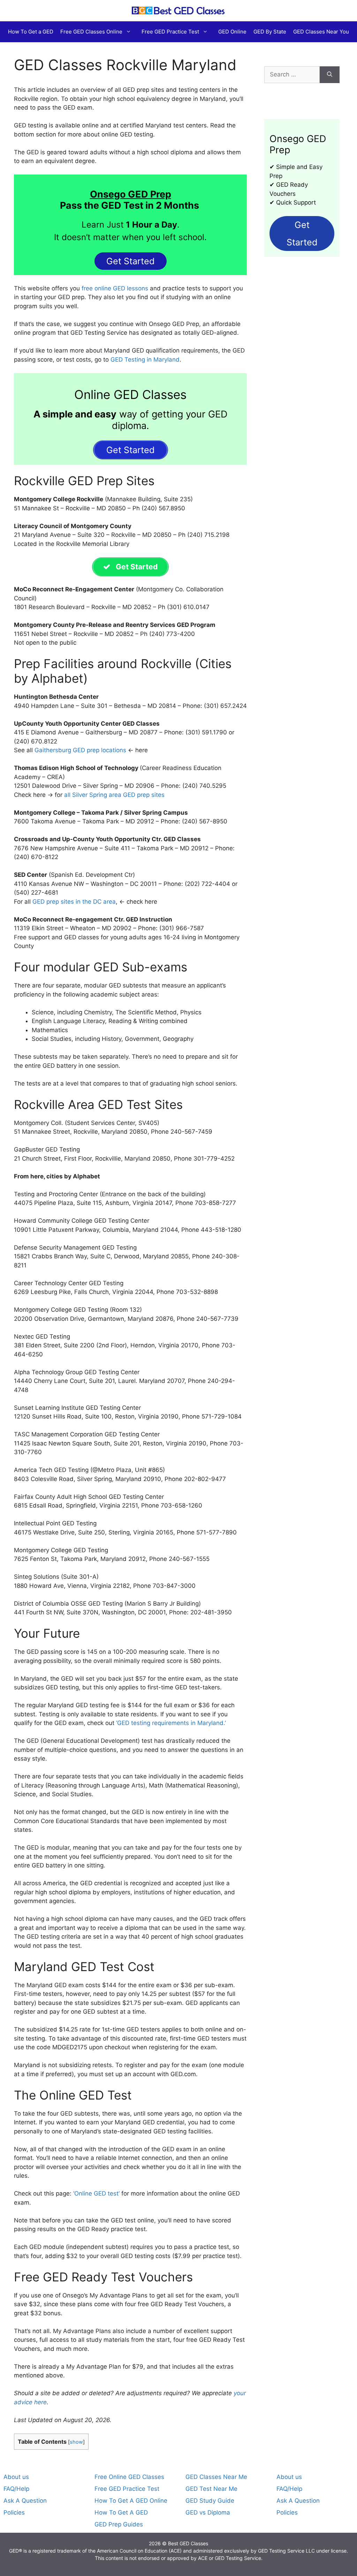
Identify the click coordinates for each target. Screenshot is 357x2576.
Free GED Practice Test (170, 32)
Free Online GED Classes (129, 2477)
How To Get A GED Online (131, 2501)
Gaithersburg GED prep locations (80, 750)
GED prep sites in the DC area (74, 902)
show (76, 2442)
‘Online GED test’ (96, 2193)
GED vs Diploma (208, 2512)
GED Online (232, 32)
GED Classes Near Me (216, 2477)
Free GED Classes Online (91, 32)
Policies (14, 2512)
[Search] (330, 75)
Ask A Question (25, 2501)
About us (16, 2477)
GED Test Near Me (211, 2489)
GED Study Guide (210, 2501)
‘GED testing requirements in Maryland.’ (171, 1723)
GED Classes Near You (321, 32)
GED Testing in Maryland (145, 360)
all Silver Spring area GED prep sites (114, 795)
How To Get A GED (121, 2512)
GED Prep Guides (119, 2524)
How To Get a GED (31, 32)
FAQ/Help (16, 2489)
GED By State (270, 32)
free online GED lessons (115, 288)
